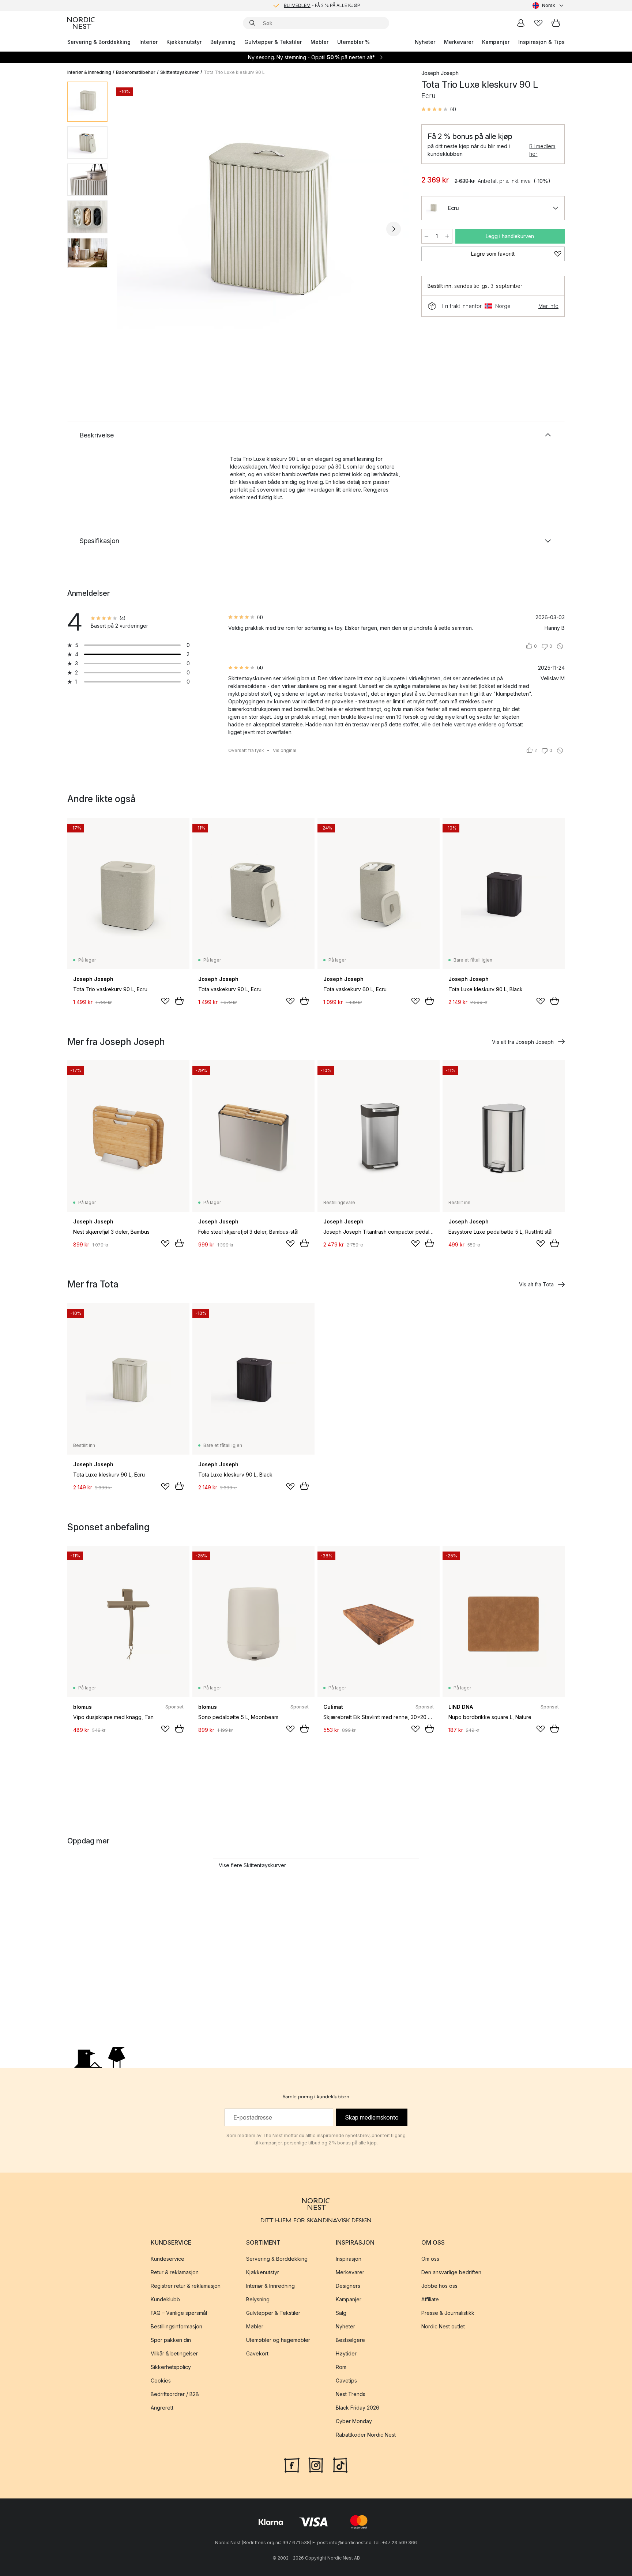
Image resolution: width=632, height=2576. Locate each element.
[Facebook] (292, 2464)
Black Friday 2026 (358, 2408)
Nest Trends (351, 2394)
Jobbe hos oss (439, 2286)
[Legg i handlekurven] (179, 1001)
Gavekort (257, 2353)
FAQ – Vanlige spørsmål (179, 2313)
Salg (341, 2313)
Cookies (161, 2381)
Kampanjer (496, 42)
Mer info (548, 306)
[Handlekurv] (556, 23)
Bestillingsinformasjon (176, 2326)
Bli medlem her (542, 150)
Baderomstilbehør (136, 72)
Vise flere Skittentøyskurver (252, 1865)
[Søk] (252, 23)
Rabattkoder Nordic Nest (366, 2435)
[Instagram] (316, 2464)
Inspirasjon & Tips (541, 42)
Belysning (223, 42)
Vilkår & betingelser (174, 2353)
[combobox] (549, 5)
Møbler (319, 42)
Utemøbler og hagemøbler (278, 2340)
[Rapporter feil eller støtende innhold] (560, 646)
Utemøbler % (353, 42)
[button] (439, 109)
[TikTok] (340, 2464)
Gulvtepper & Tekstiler (273, 42)
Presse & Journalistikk (448, 2313)
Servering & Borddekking (99, 42)
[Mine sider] (521, 23)
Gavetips (346, 2381)
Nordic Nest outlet (443, 2326)
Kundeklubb (165, 2299)
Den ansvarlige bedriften (451, 2272)
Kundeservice (168, 2259)
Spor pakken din (171, 2340)
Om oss (430, 2259)
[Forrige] (132, 229)
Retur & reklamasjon (175, 2272)
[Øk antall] (447, 236)
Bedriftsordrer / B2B (175, 2394)
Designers (348, 2286)
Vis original (285, 750)
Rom (341, 2367)
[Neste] (394, 229)
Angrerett (162, 2408)
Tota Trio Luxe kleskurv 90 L (234, 72)
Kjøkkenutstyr (184, 42)
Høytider (346, 2353)
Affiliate (430, 2299)
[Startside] (81, 23)
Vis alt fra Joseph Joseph (523, 1042)
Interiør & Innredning (89, 72)
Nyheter (425, 42)
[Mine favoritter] (538, 23)
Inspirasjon (349, 2259)
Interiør (148, 42)
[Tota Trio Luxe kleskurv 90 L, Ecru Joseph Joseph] (263, 228)
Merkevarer (459, 42)
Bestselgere (350, 2340)
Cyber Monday (354, 2421)
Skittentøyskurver (180, 72)
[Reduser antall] (426, 236)
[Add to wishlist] (165, 1001)
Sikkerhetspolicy (171, 2367)
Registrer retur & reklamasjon (186, 2286)
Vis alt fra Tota (536, 1284)
